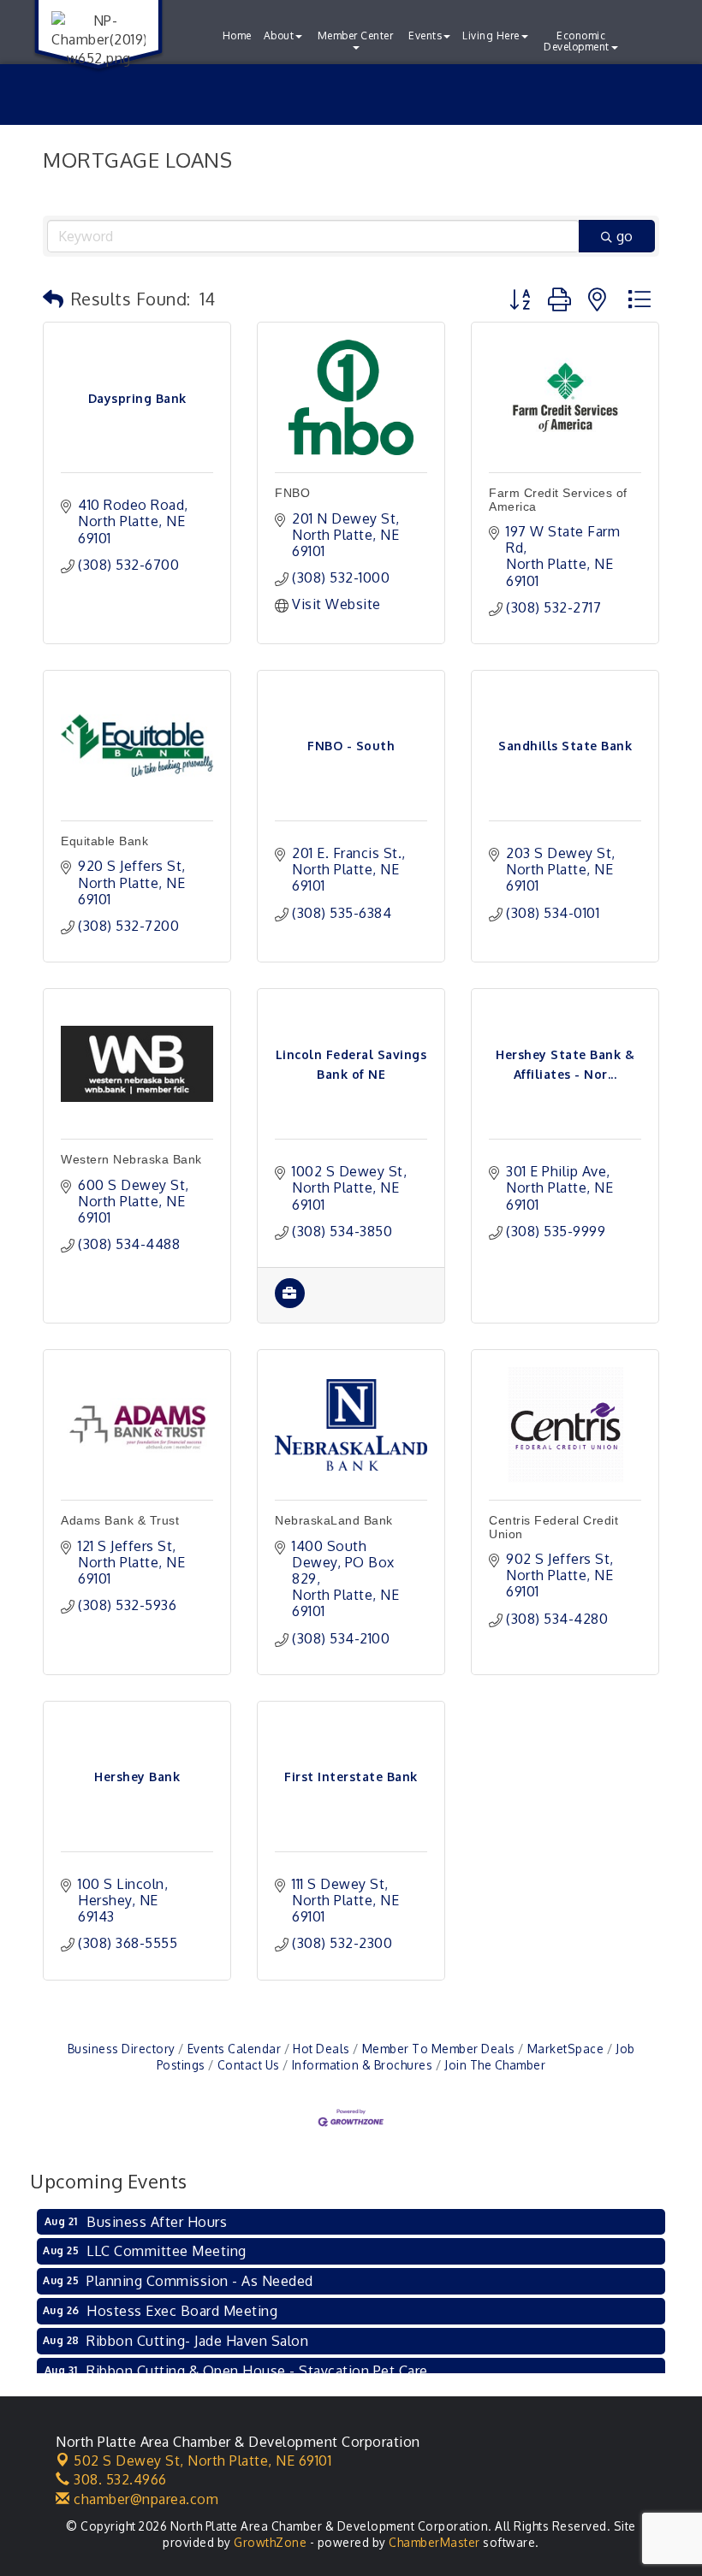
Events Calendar (234, 2049)
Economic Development (577, 41)
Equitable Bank (104, 841)
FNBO (292, 493)
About (279, 36)
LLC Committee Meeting (167, 2251)
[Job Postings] (290, 1303)
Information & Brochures (362, 2065)
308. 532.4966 (119, 2479)
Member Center (356, 36)
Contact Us (249, 2065)
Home (237, 36)
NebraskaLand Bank (334, 1520)
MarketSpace (565, 2049)
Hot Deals (321, 2049)
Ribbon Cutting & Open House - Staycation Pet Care (257, 2371)
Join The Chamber (495, 2065)
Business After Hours (157, 2222)
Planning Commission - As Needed (200, 2281)
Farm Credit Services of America (558, 499)
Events (425, 36)
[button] (54, 299)
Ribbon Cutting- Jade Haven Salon (197, 2341)
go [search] (625, 236)
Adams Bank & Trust (120, 1520)
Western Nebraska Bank (131, 1159)
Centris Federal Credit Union (553, 1527)
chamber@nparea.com (144, 2499)
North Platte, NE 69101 (202, 2461)
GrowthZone (270, 2542)
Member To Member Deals (439, 2049)
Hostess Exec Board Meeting (182, 2311)
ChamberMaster (434, 2542)
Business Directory (122, 2049)
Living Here (491, 36)
